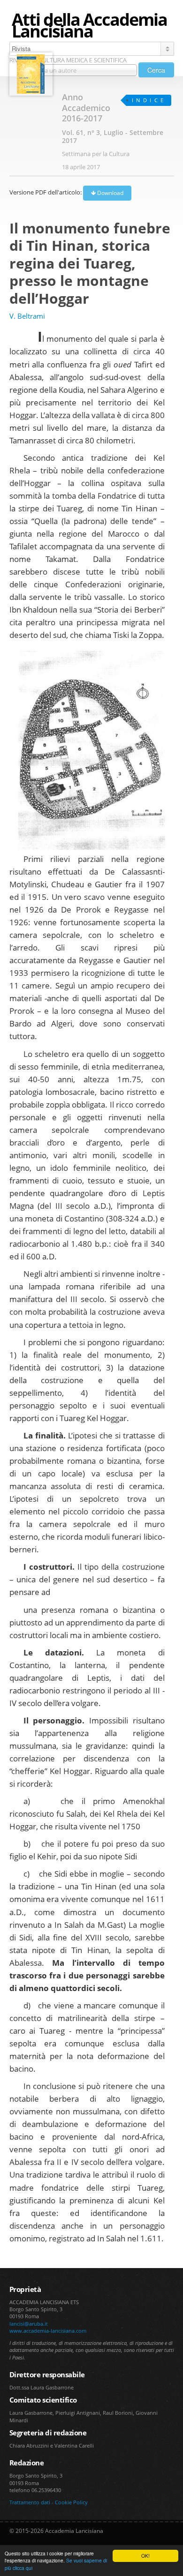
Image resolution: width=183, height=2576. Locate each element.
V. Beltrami (27, 316)
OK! (145, 2556)
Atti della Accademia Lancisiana (89, 25)
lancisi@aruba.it (29, 2324)
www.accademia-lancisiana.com (48, 2331)
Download (110, 193)
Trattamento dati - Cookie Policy (49, 2502)
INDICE (149, 100)
